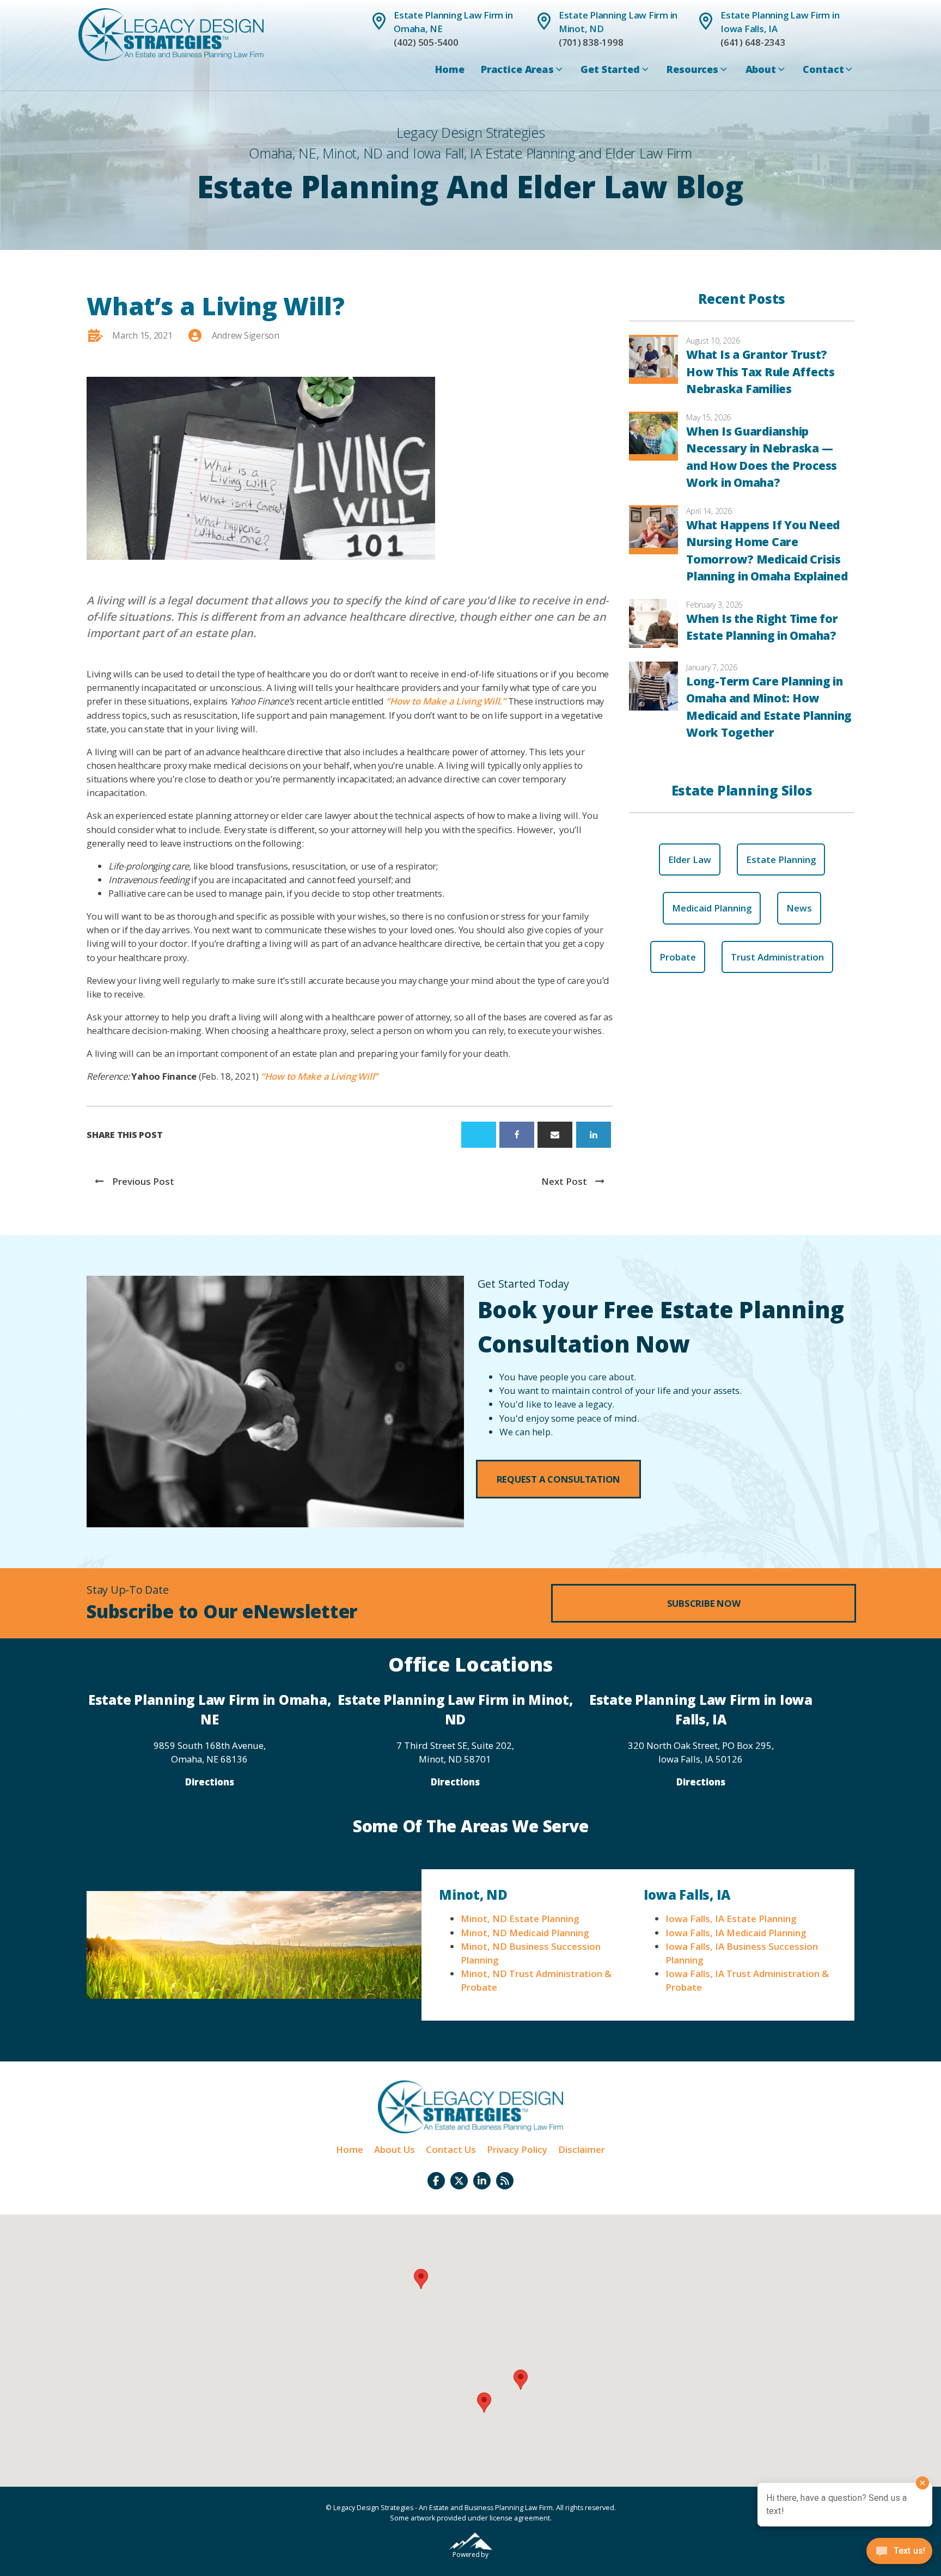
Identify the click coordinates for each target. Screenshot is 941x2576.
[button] (559, 1479)
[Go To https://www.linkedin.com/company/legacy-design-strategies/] (482, 2181)
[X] (479, 1135)
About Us (395, 2149)
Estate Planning (781, 859)
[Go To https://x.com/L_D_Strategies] (459, 2181)
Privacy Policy (517, 2149)
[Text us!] (899, 2554)
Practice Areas (517, 69)
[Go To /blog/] (505, 2181)
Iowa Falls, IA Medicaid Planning (736, 1933)
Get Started (610, 69)
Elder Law (690, 859)
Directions (210, 1782)
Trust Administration (777, 957)
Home (450, 69)
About (761, 69)
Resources (692, 69)
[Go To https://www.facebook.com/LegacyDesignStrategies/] (436, 2181)
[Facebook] (517, 1135)
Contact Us (451, 2149)
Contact (823, 69)
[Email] (555, 1135)
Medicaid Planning (712, 908)
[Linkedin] (594, 1135)
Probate (678, 957)
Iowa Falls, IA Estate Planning (731, 1919)
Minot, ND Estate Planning (520, 1919)
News (799, 908)
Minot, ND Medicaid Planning (525, 1933)
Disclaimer (582, 2149)
